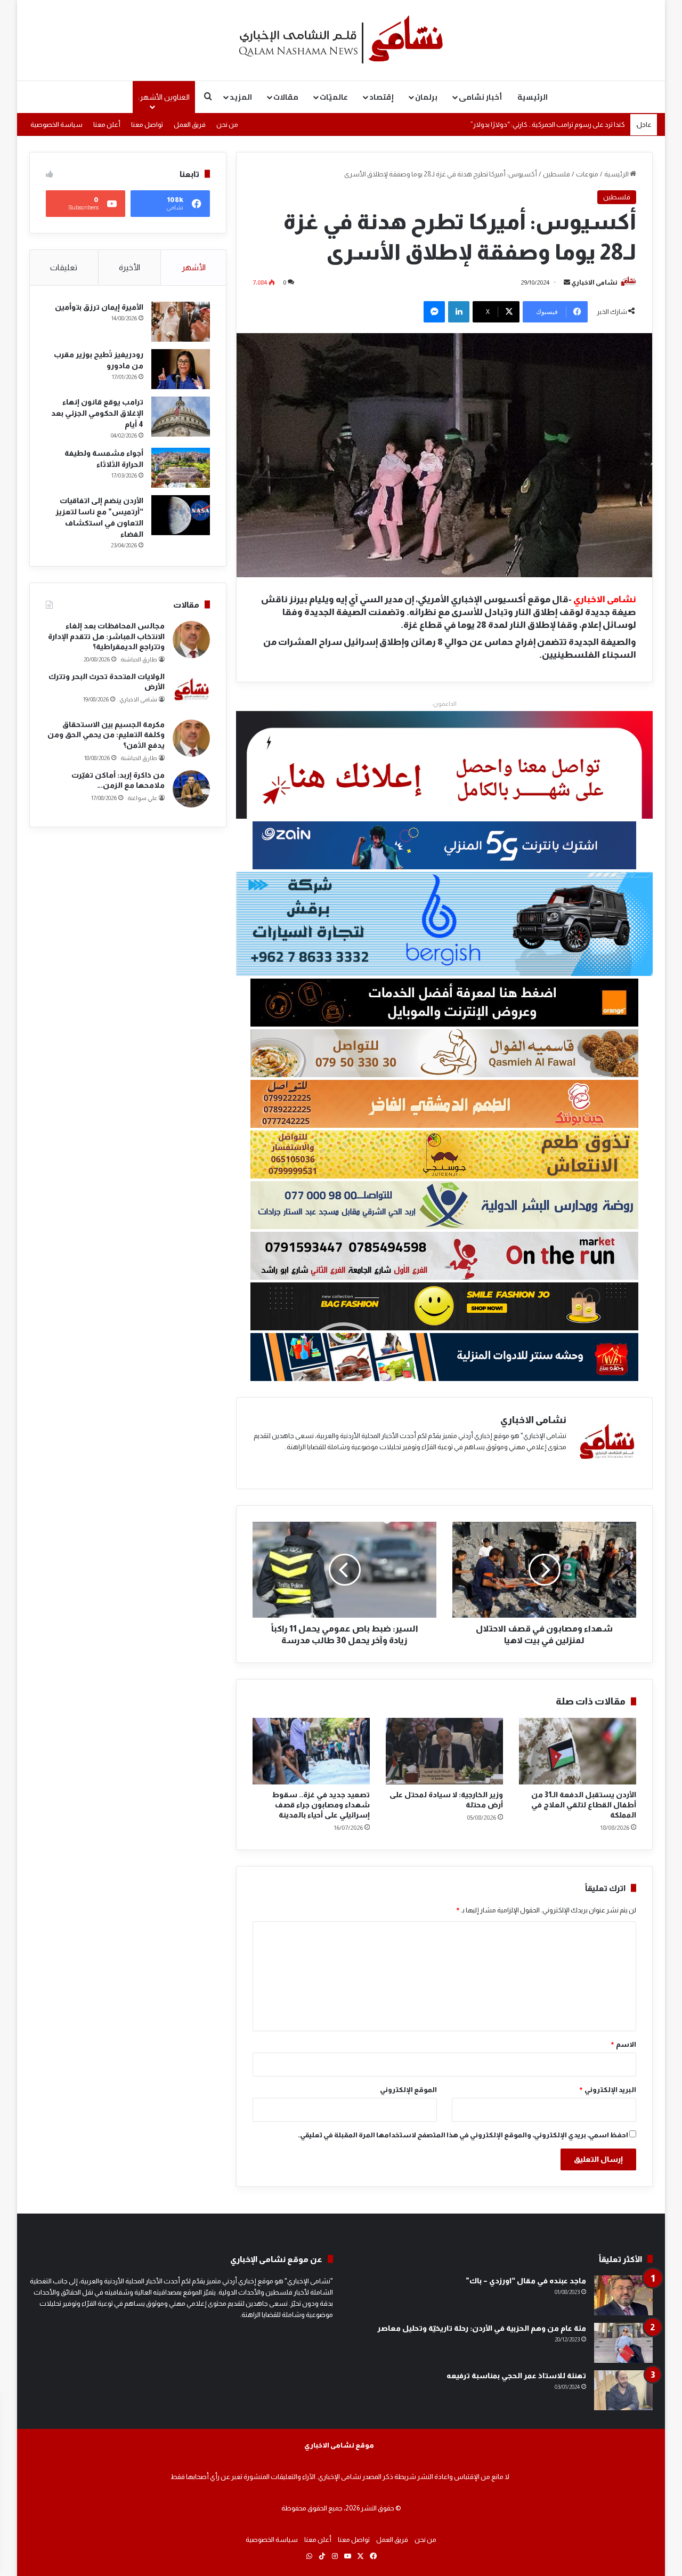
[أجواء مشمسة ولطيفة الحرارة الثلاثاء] (181, 468)
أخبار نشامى (480, 97)
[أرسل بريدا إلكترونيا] (567, 282)
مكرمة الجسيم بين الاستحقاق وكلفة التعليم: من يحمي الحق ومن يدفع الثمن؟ (106, 735)
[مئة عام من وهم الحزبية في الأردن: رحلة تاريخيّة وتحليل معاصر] (623, 2343)
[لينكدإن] (459, 312)
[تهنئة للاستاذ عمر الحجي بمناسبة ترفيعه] (623, 2390)
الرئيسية (533, 97)
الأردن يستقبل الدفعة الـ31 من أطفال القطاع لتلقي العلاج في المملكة (584, 1805)
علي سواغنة (142, 798)
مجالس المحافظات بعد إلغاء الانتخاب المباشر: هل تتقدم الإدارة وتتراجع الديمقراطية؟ (106, 636)
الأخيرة (129, 267)
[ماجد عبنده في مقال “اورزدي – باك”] (623, 2295)
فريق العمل (190, 124)
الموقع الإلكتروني (408, 2090)
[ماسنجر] (434, 312)
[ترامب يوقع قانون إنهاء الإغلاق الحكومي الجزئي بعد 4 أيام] (181, 417)
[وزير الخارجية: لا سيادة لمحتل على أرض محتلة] (444, 1751)
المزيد (241, 97)
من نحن (227, 124)
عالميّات (334, 97)
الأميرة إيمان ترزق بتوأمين (99, 307)
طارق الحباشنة (139, 659)
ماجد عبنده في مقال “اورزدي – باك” (526, 2281)
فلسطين (557, 174)
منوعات (587, 174)
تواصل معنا (147, 124)
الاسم (623, 2044)
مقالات (286, 97)
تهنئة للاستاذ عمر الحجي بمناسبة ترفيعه (516, 2376)
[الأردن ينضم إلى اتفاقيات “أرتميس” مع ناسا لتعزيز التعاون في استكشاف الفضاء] (181, 515)
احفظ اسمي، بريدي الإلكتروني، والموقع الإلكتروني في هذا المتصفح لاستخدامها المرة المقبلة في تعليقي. (463, 2135)
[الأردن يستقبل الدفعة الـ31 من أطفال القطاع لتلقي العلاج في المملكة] (578, 1751)
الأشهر (194, 267)
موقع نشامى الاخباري (339, 2445)
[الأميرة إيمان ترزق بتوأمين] (181, 322)
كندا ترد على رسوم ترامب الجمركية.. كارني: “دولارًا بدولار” (548, 130)
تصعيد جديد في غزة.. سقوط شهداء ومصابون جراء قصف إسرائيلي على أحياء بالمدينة (321, 1805)
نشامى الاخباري (594, 282)
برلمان (426, 97)
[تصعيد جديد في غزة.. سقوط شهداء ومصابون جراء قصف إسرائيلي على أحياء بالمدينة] (311, 1751)
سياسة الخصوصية (56, 124)
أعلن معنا (107, 124)
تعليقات (64, 267)
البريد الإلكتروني (607, 2090)
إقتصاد (381, 97)
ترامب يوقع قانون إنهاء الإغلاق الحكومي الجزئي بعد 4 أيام (97, 413)
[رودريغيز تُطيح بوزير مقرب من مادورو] (181, 369)
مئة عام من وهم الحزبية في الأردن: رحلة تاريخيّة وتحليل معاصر (482, 2328)
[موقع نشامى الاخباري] (341, 40)
